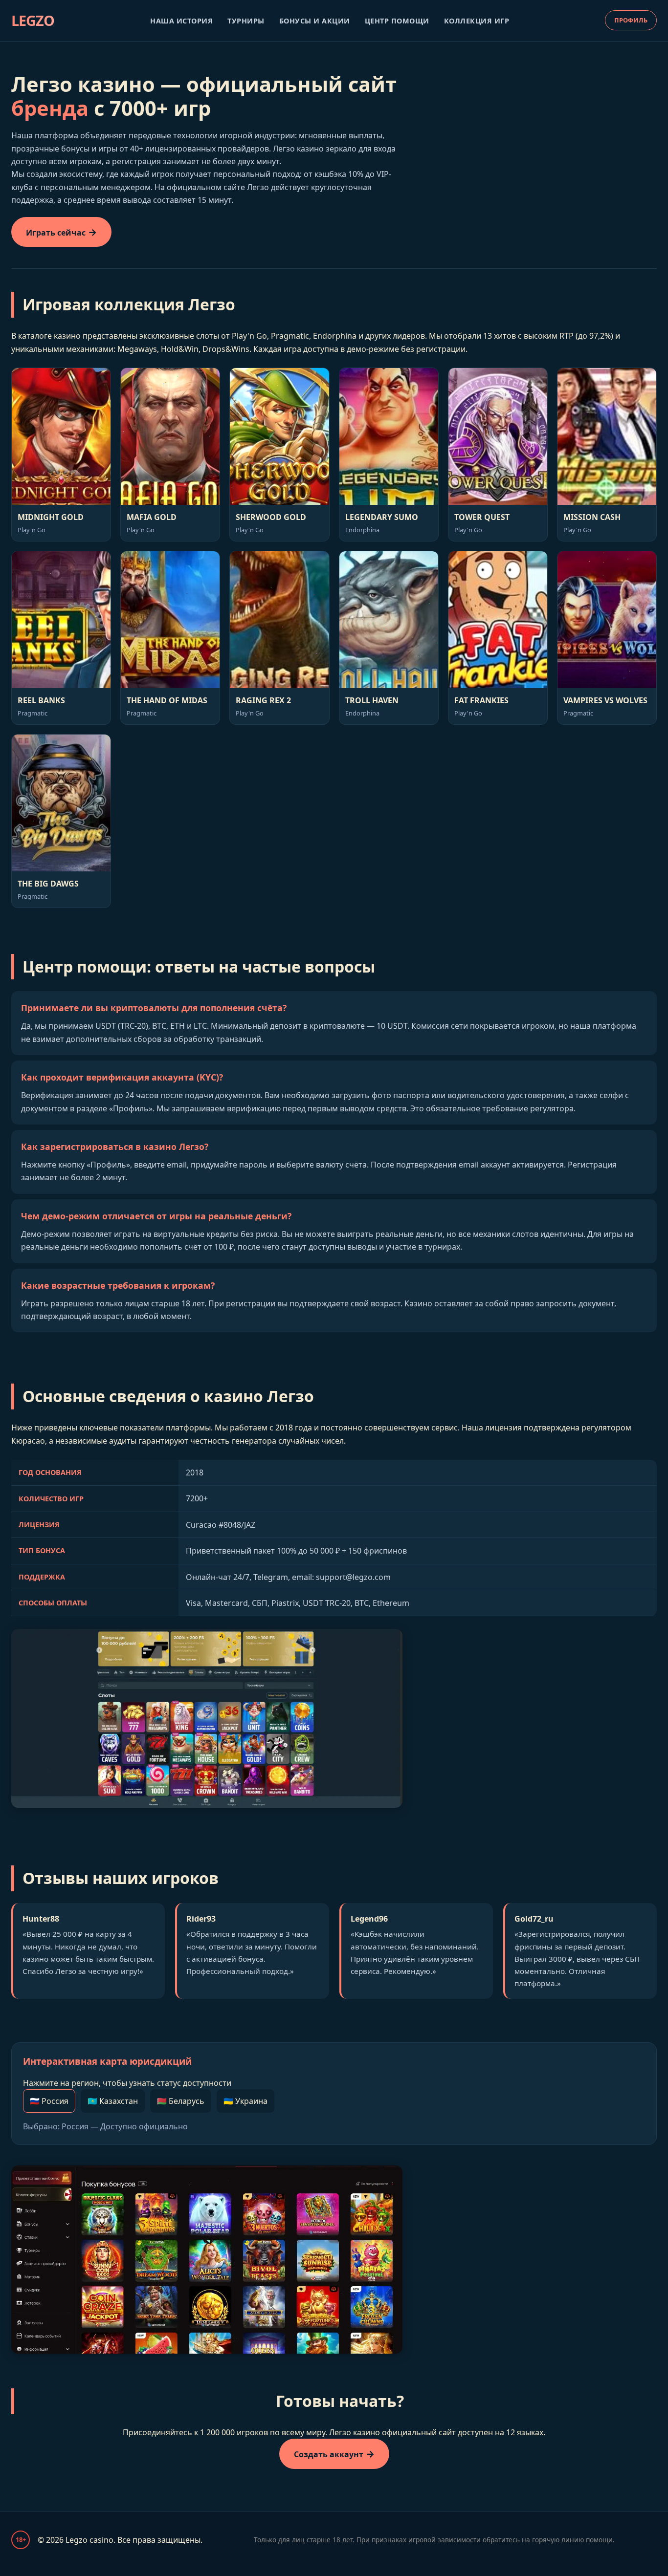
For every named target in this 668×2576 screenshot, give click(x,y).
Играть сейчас (56, 233)
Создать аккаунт (329, 2454)
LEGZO (33, 20)
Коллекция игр (477, 21)
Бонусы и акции (315, 21)
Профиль (631, 20)
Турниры (246, 21)
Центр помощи (397, 21)
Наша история (181, 21)
